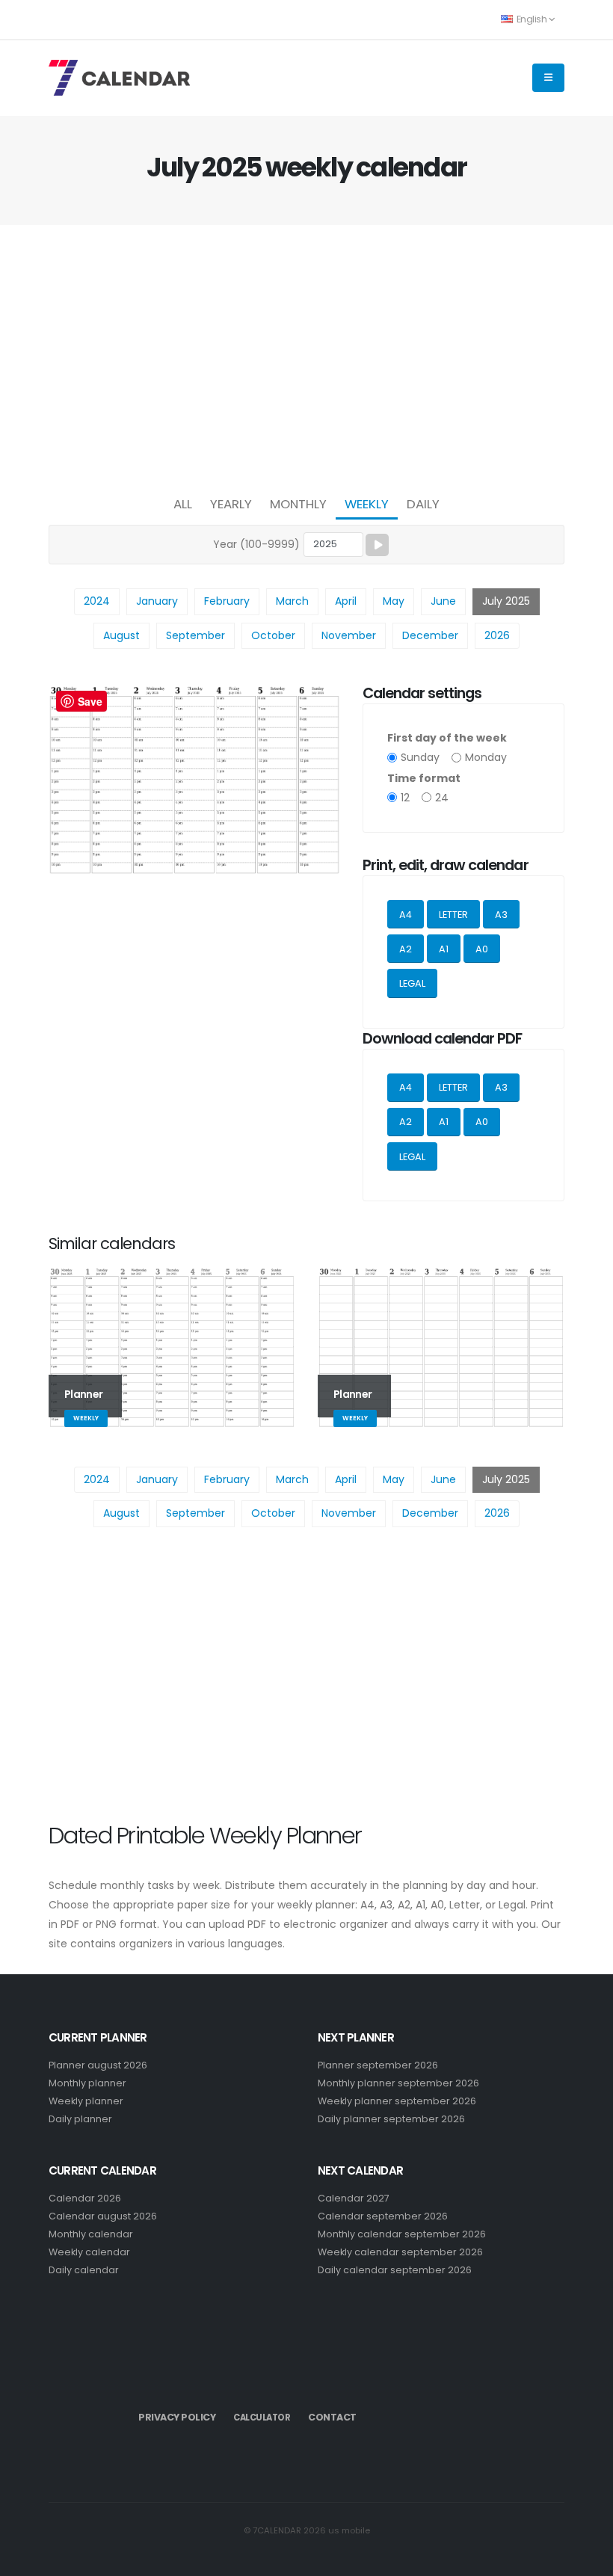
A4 (406, 915)
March (292, 601)
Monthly (298, 504)
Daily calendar (84, 2270)
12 (405, 798)
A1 (444, 949)
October (273, 635)
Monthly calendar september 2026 (402, 2234)
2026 (497, 635)
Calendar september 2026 (383, 2216)
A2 (406, 949)
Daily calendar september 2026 (395, 2270)
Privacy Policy (177, 2417)
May (394, 601)
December (430, 635)
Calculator (262, 2418)
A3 (501, 915)
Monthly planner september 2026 (398, 2083)
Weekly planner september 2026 (397, 2101)
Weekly (367, 504)
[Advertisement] (306, 356)
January (157, 601)
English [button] (532, 19)
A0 (482, 949)
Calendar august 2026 (103, 2216)
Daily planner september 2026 (391, 2119)
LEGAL (412, 983)
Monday (486, 757)
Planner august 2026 (98, 2065)
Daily (423, 504)
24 (442, 798)
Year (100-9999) (256, 544)
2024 (97, 601)
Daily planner (80, 2119)
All (183, 504)
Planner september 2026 (378, 2065)
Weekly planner (86, 2101)
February (227, 601)
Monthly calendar (91, 2234)
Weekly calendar (89, 2252)
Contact (332, 2417)
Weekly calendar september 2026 (400, 2252)
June (443, 601)
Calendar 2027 (354, 2198)
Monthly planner (87, 2083)
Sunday (420, 757)
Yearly (231, 504)
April (346, 601)
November (349, 635)
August (121, 635)
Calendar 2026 (85, 2198)
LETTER (453, 915)
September (195, 635)
